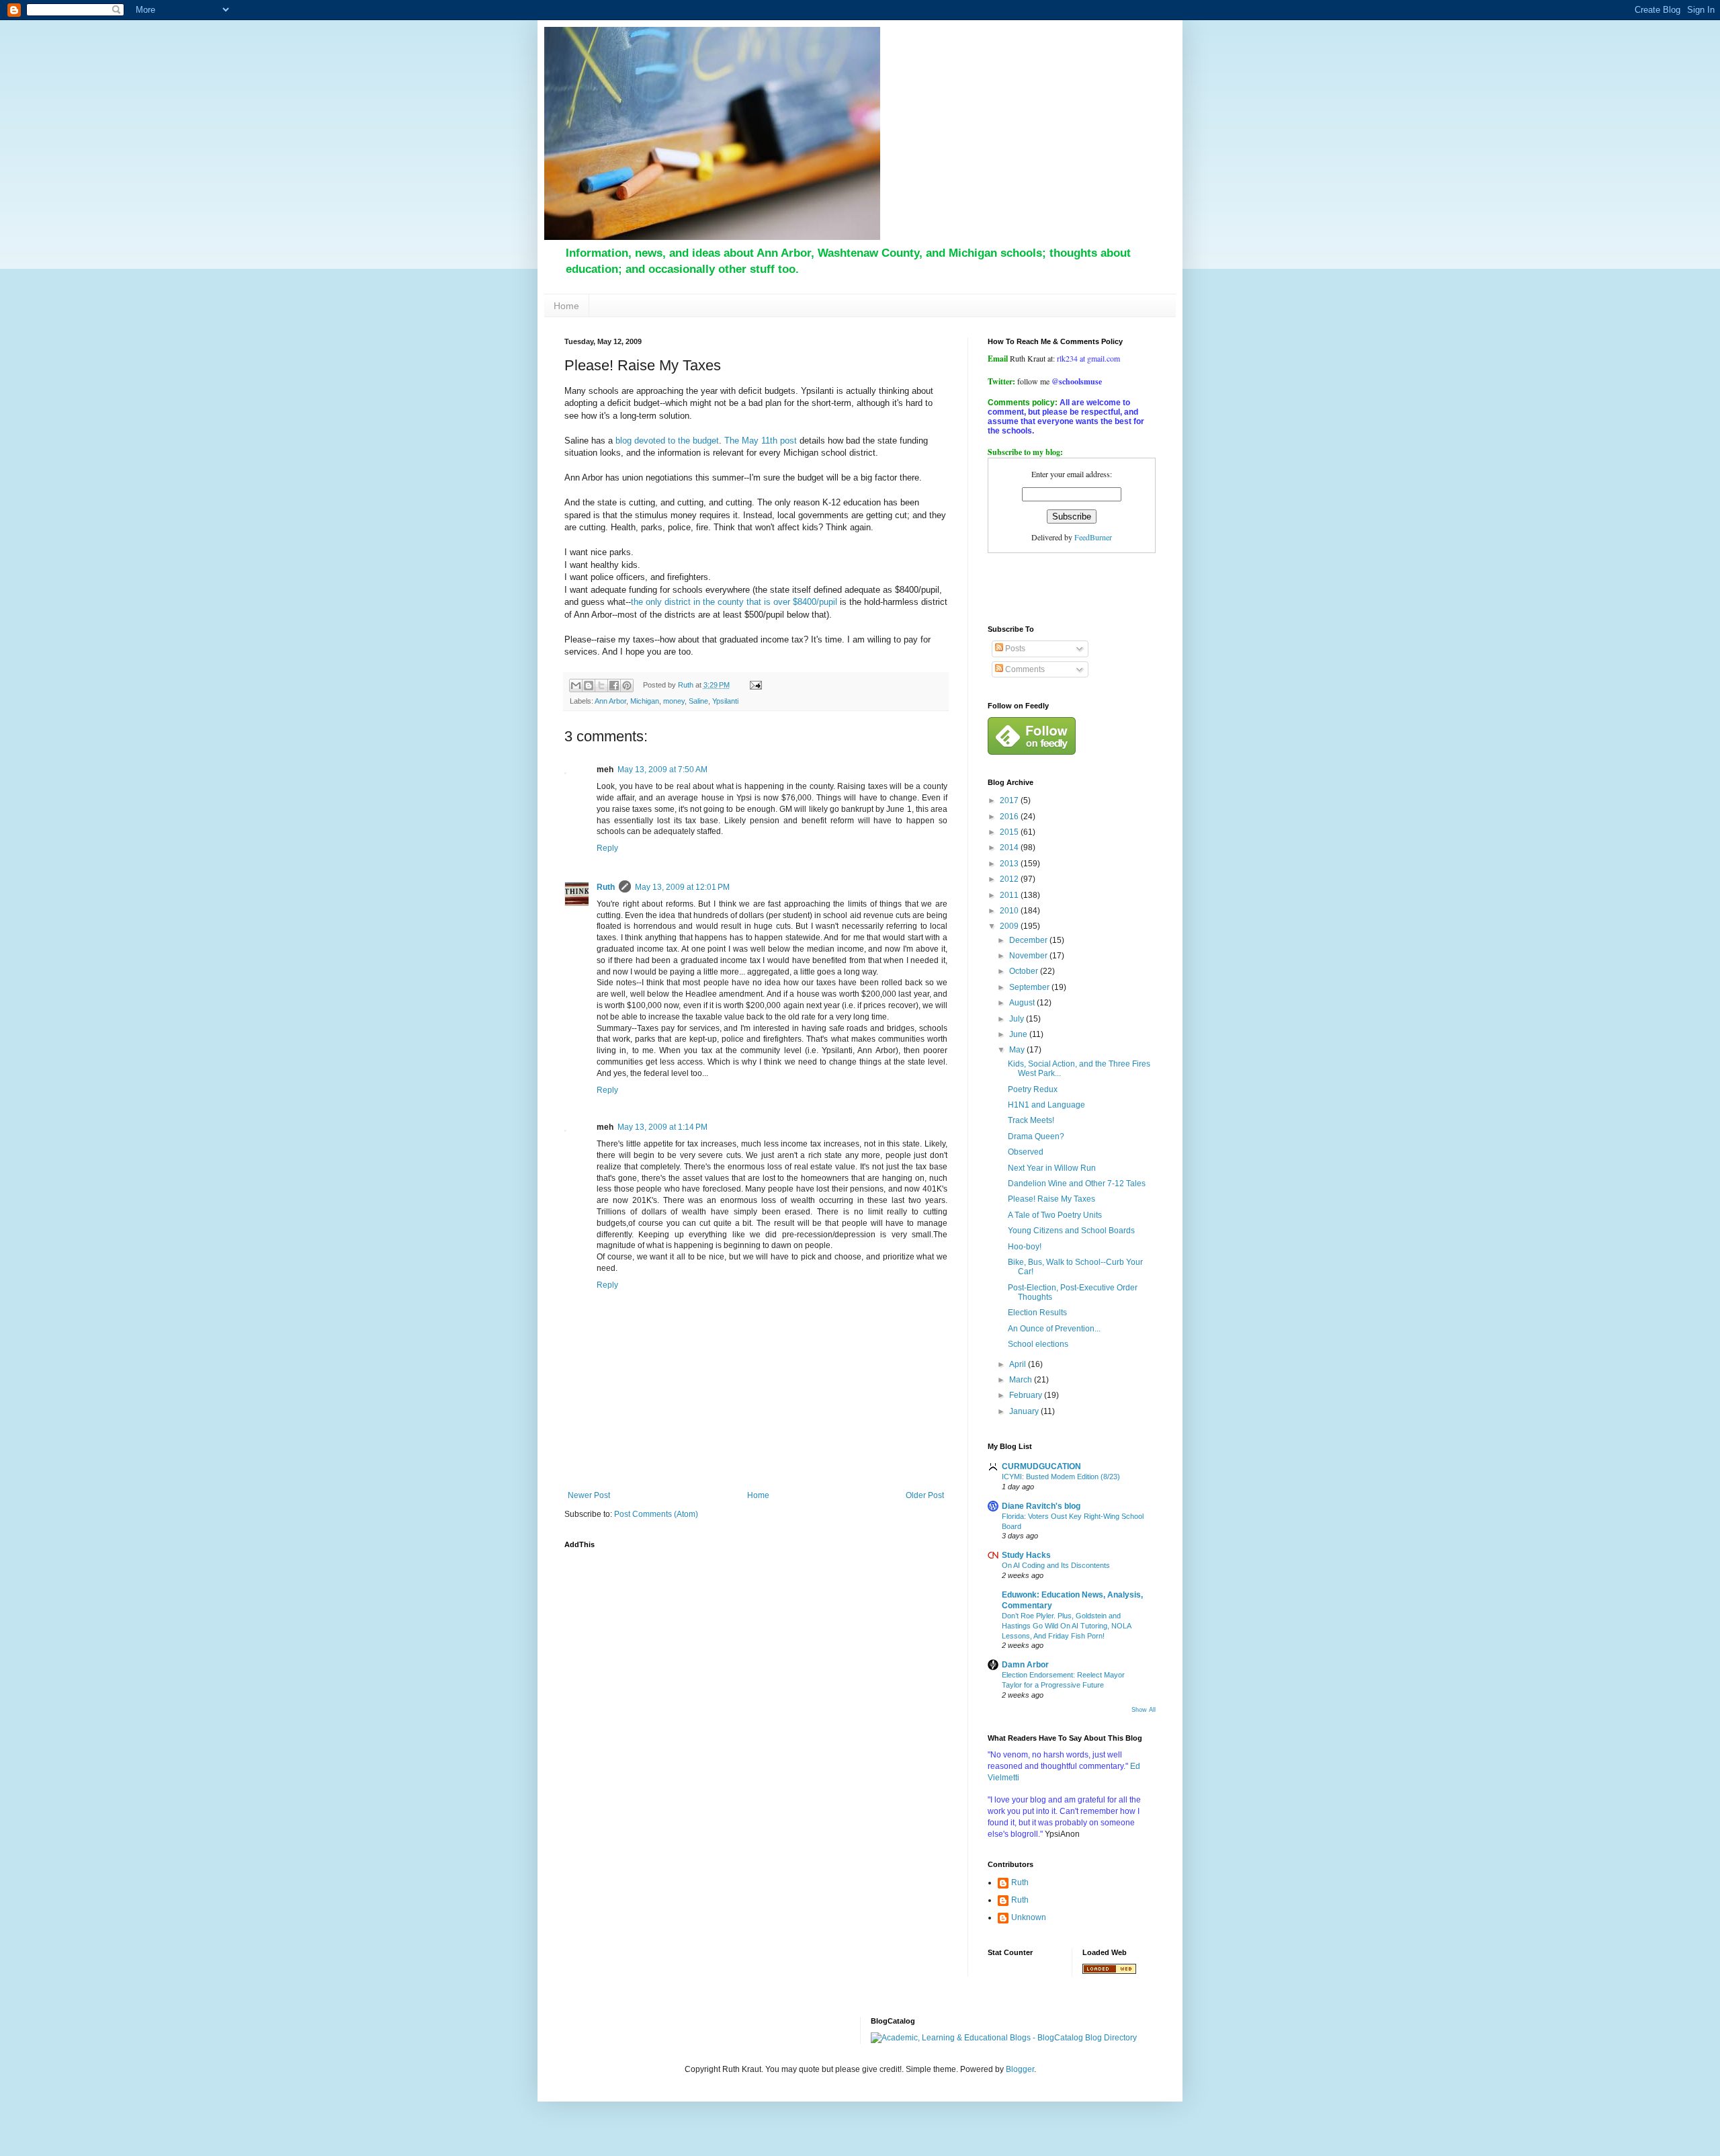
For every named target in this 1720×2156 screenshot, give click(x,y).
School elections (1038, 1344)
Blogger (1020, 2069)
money (674, 701)
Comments (1024, 669)
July (1018, 1019)
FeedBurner (1093, 537)
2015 (1010, 832)
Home (566, 306)
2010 (1010, 911)
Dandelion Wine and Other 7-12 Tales (1077, 1184)
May (1018, 1050)
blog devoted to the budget (667, 441)
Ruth (606, 887)
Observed (1026, 1152)
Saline (698, 701)
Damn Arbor (1025, 1665)
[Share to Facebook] (614, 686)
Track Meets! (1031, 1120)
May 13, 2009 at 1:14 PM (662, 1127)
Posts (1014, 649)
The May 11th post (761, 441)
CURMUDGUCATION (1041, 1466)
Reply (607, 848)
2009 (1010, 926)
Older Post (925, 1495)
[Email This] (576, 686)
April (1019, 1364)
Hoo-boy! (1025, 1247)
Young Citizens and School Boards (1071, 1231)
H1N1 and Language (1046, 1105)
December (1029, 940)
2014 (1010, 847)
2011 (1010, 895)
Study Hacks (1026, 1555)
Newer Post (589, 1495)
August (1023, 1003)
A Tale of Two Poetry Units (1055, 1215)
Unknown (1029, 1917)
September (1030, 987)
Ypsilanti (725, 701)
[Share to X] (601, 686)
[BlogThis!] (589, 686)
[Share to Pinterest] (627, 686)
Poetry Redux (1033, 1089)
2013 (1010, 864)
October (1025, 971)
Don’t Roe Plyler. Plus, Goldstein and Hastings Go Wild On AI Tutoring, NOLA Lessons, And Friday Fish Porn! (1066, 1626)
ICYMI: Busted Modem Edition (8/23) (1061, 1477)
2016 (1010, 817)
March (1022, 1380)
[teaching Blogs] (1109, 1971)
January (1025, 1411)
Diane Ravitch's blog (1041, 1506)
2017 (1010, 800)
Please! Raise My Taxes (1051, 1199)
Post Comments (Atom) (656, 1514)
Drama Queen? (1036, 1136)
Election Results (1037, 1313)
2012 (1010, 879)
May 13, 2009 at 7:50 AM (662, 770)
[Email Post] (754, 685)
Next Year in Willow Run (1052, 1168)
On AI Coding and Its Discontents (1056, 1565)
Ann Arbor (610, 701)
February (1027, 1395)
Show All (1144, 1710)
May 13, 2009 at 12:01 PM (682, 887)
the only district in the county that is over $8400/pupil (734, 602)
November (1029, 956)
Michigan (645, 701)
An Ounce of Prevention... (1054, 1329)
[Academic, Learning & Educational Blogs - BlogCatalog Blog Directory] (1004, 2038)
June (1019, 1034)
